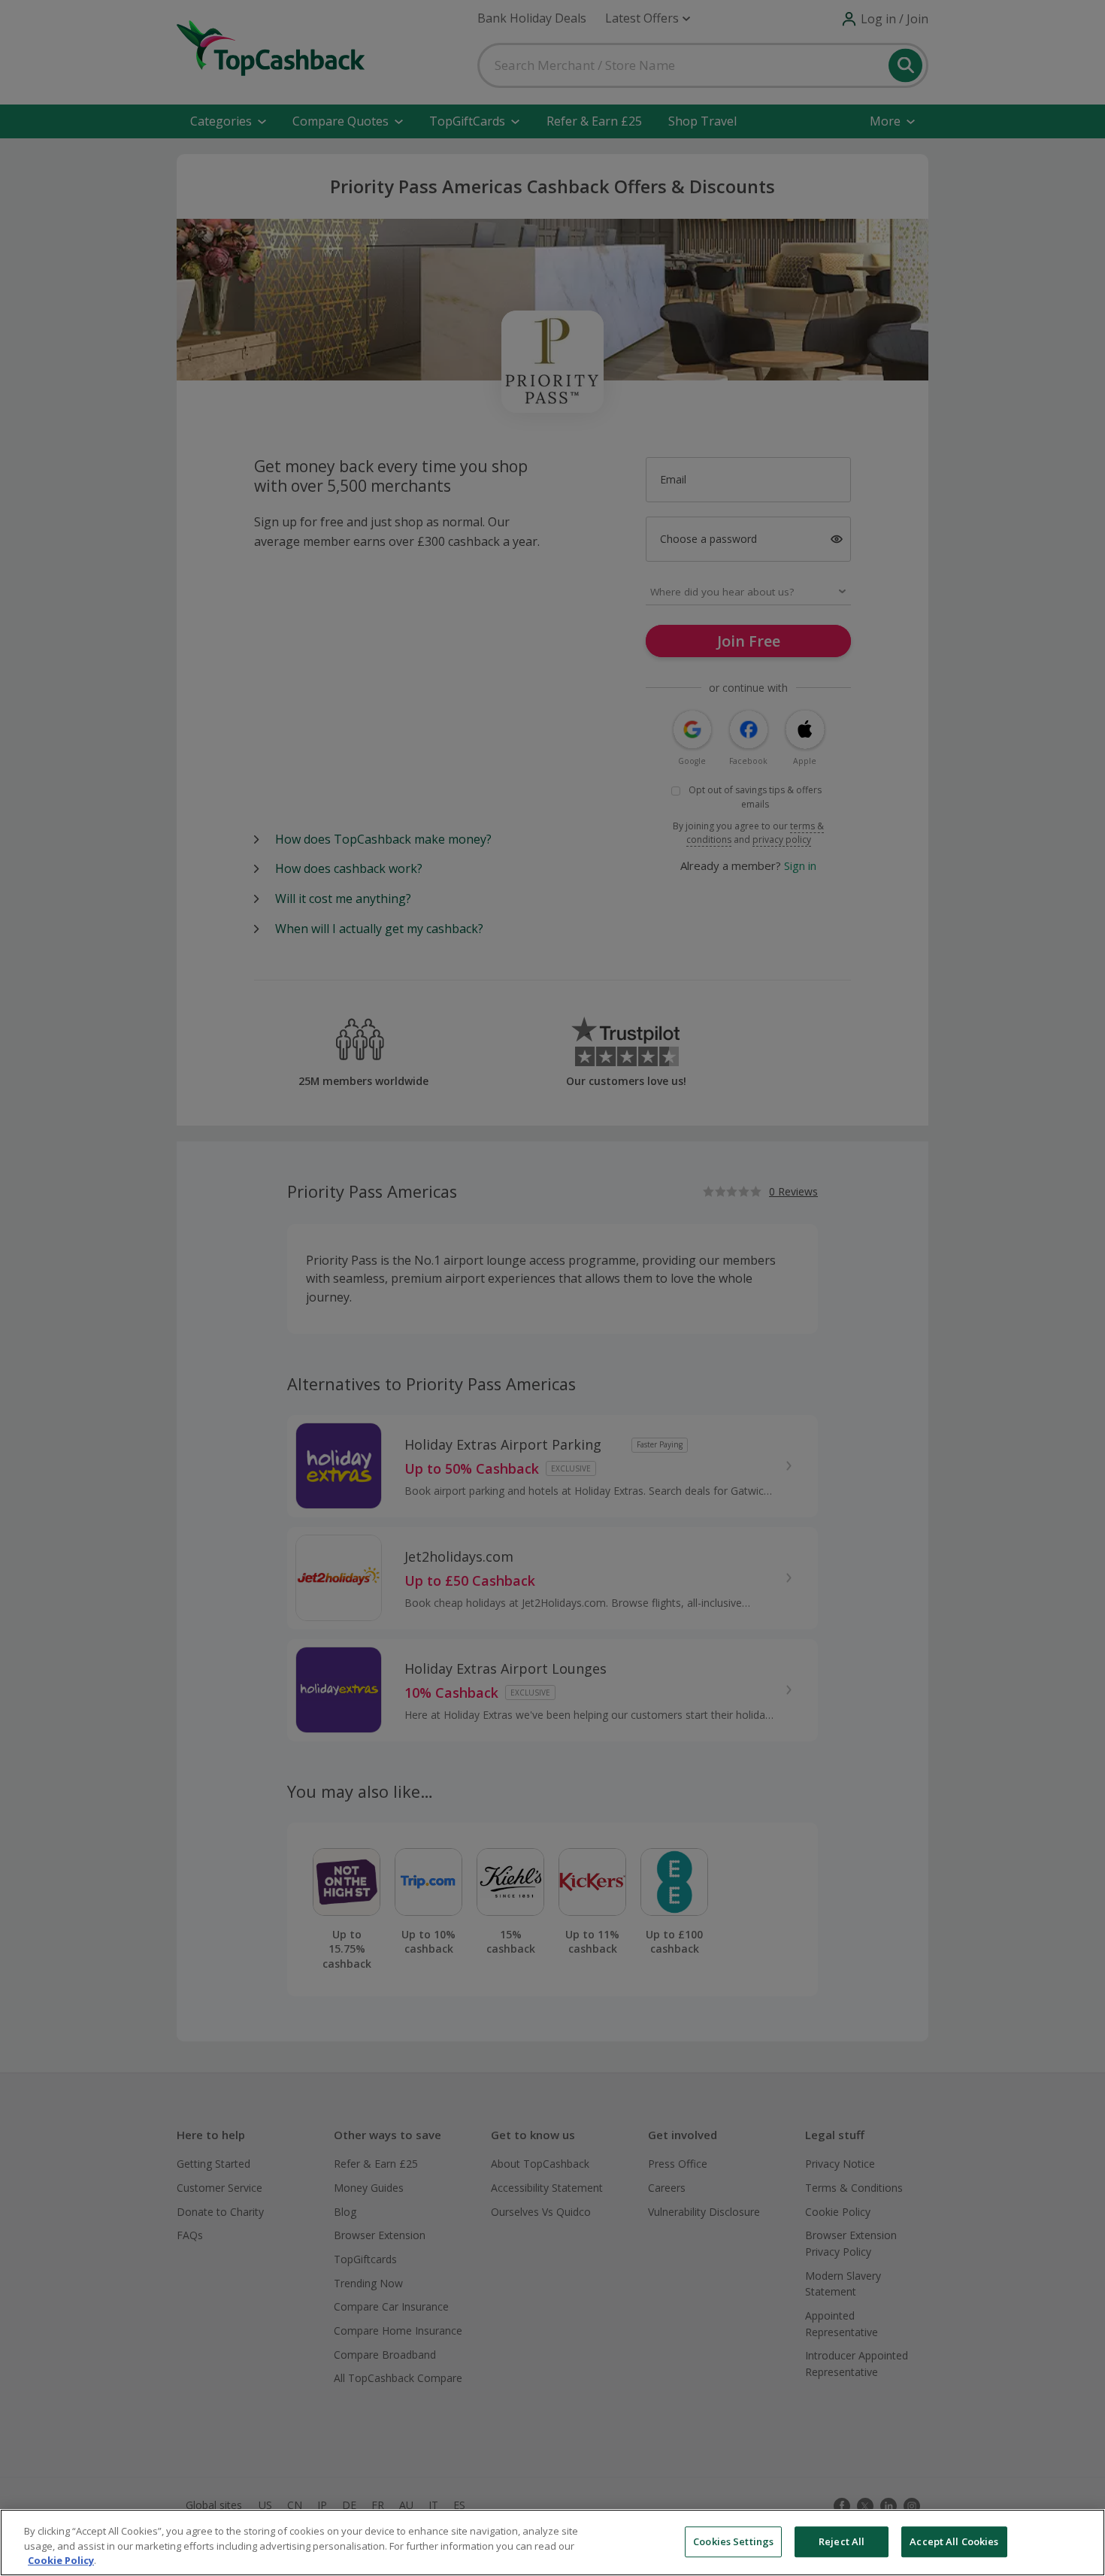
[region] (552, 2543)
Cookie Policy (61, 2560)
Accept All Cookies (954, 2541)
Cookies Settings (733, 2541)
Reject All (842, 2541)
